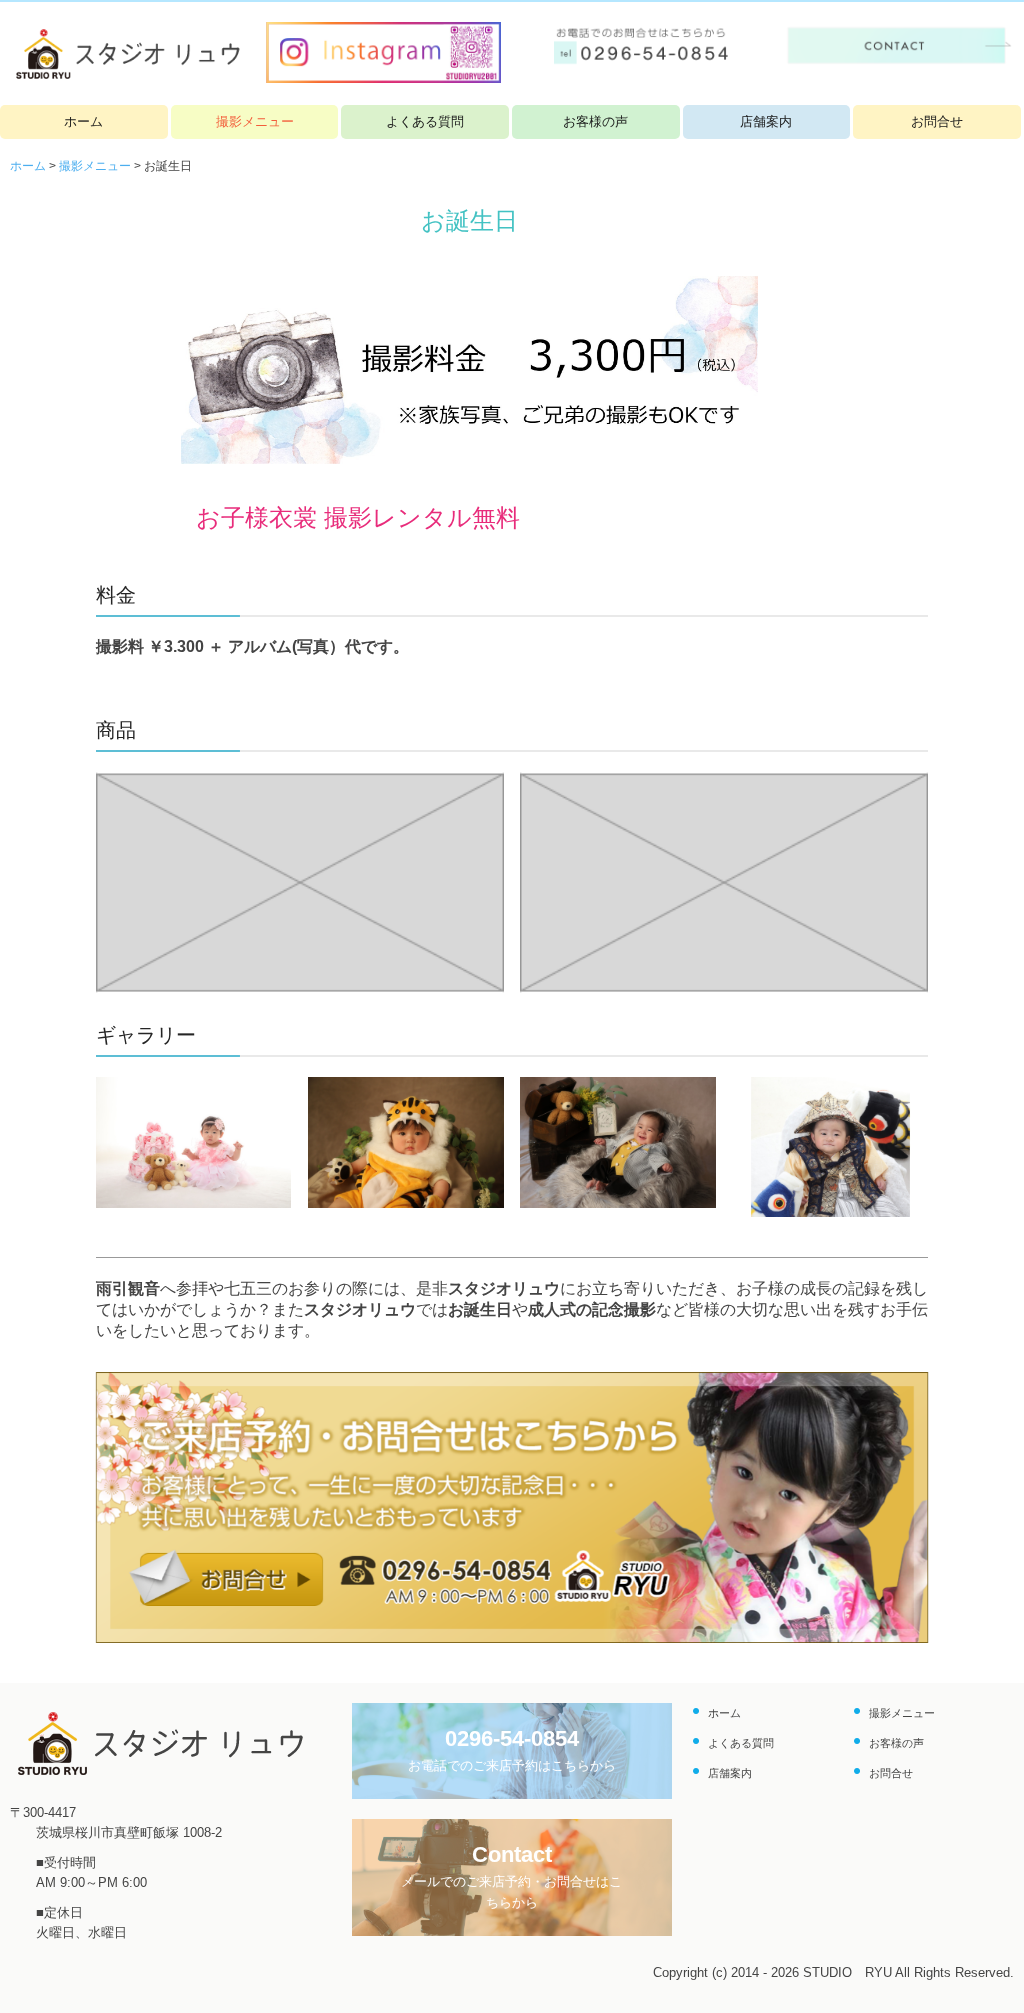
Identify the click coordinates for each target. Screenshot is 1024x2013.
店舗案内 (766, 121)
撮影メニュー (255, 121)
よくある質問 (425, 121)
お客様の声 (595, 121)
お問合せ (937, 121)
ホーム (83, 121)
